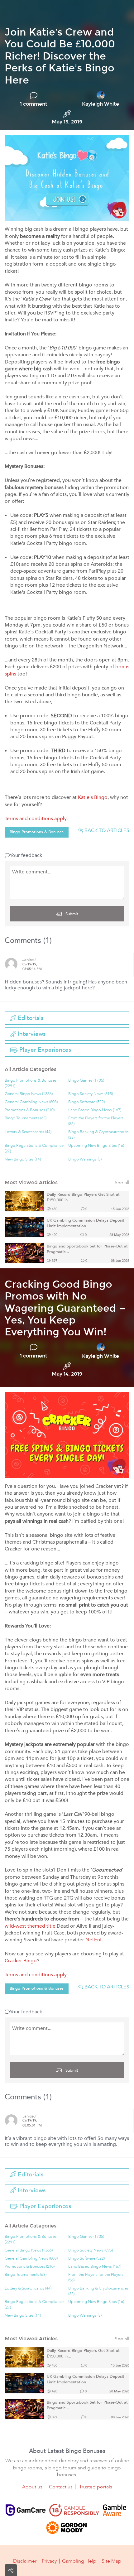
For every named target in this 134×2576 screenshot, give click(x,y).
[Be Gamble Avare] (114, 2510)
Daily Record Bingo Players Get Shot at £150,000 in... (83, 1197)
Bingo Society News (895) (91, 1094)
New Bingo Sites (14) (23, 1159)
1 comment (34, 104)
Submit (71, 914)
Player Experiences (44, 1050)
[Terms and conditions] (74, 2510)
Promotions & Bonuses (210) (30, 1110)
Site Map (111, 2561)
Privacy (49, 2561)
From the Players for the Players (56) (96, 1121)
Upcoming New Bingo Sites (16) (96, 1146)
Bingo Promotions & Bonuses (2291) (31, 1083)
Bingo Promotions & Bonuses (37, 832)
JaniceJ (29, 960)
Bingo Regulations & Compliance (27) (34, 1149)
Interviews (31, 1034)
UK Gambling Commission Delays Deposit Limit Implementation (86, 1223)
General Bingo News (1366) (29, 1094)
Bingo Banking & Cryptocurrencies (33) (98, 1135)
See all (122, 1183)
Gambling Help (79, 2561)
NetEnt (94, 1940)
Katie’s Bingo (93, 797)
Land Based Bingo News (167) (95, 1110)
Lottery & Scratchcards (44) (28, 1132)
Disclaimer (25, 2561)
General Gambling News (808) (31, 1102)
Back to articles (106, 830)
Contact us (61, 2487)
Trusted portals (96, 2487)
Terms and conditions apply (36, 819)
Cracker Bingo (21, 1961)
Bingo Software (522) (86, 1102)
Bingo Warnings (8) (85, 1159)
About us (32, 2487)
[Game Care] (26, 2510)
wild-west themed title (30, 1926)
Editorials (30, 1018)
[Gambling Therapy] (66, 2528)
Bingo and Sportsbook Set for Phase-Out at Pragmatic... (87, 1249)
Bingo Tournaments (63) (26, 1118)
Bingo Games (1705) (86, 1081)
